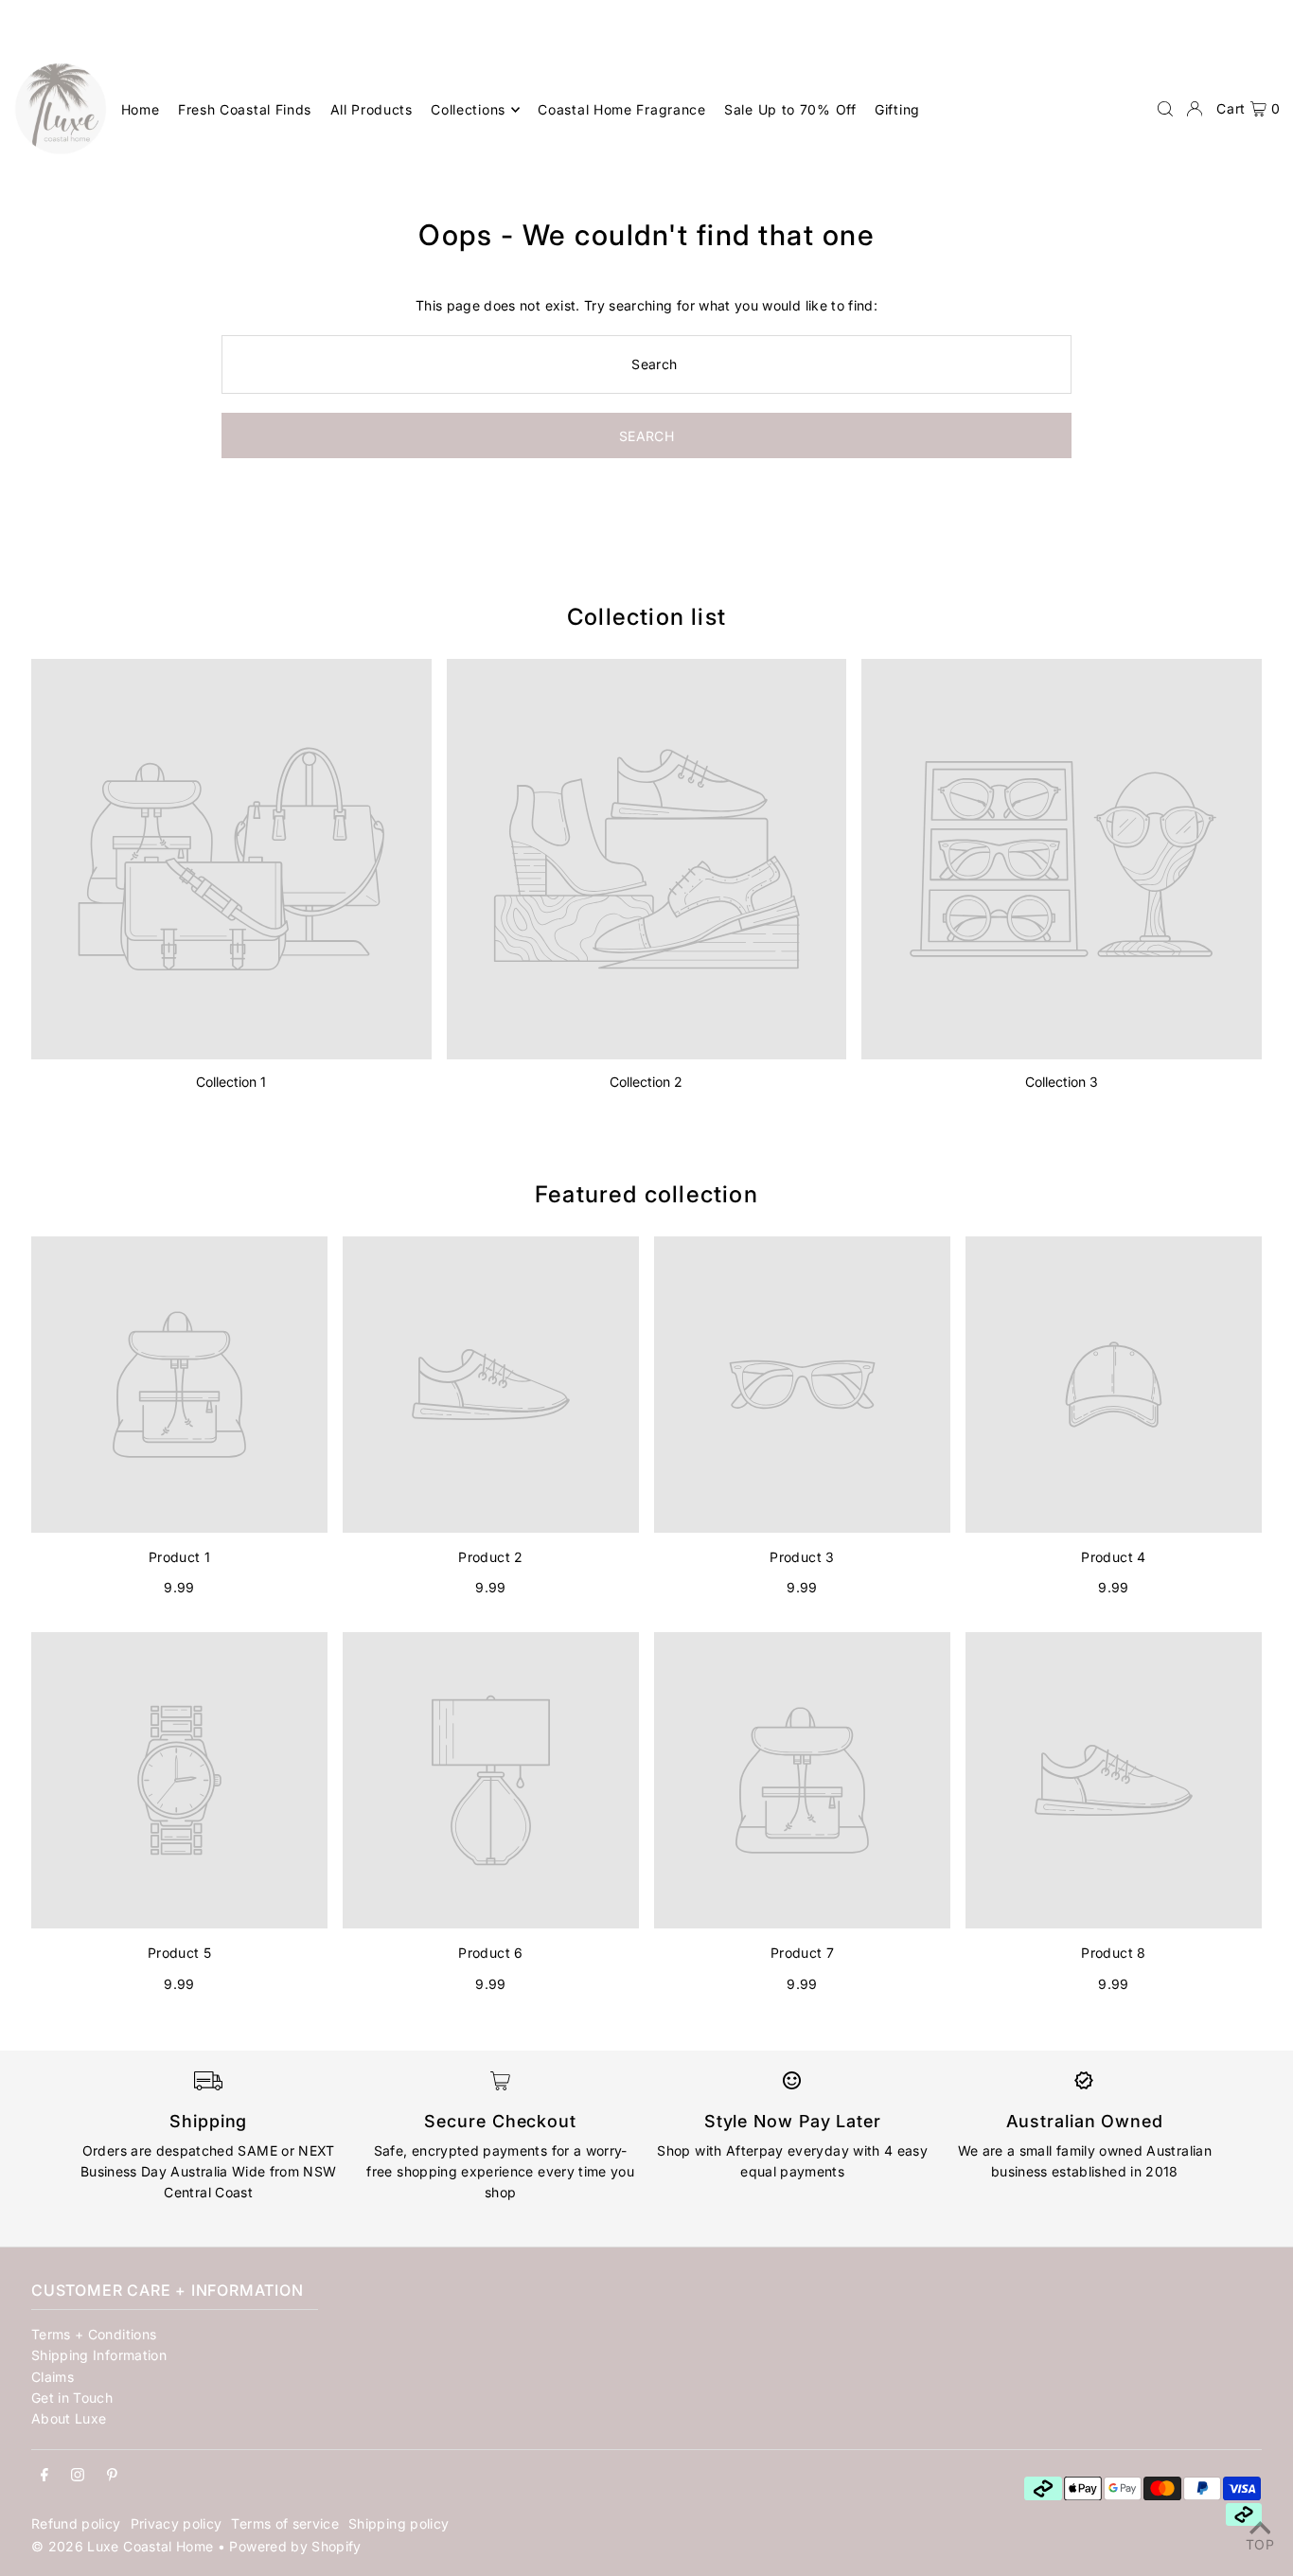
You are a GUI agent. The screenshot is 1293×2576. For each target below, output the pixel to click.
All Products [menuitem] (372, 109)
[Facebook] (44, 2476)
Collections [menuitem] (468, 109)
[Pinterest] (112, 2476)
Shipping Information (99, 2355)
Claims (53, 2377)
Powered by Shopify (295, 2546)
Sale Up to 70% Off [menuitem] (790, 109)
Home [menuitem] (141, 109)
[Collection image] (231, 859)
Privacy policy (177, 2523)
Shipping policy (399, 2523)
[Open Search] (1165, 109)
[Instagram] (78, 2476)
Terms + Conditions (94, 2334)
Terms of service (285, 2523)
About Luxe (69, 2418)
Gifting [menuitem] (897, 109)
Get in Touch (72, 2398)
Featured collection (646, 1194)
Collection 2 (646, 1082)
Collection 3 (1062, 1082)
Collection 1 (231, 1082)
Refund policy (76, 2523)
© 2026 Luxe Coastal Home (122, 2546)
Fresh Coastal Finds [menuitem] (245, 109)
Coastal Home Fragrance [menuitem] (621, 109)
